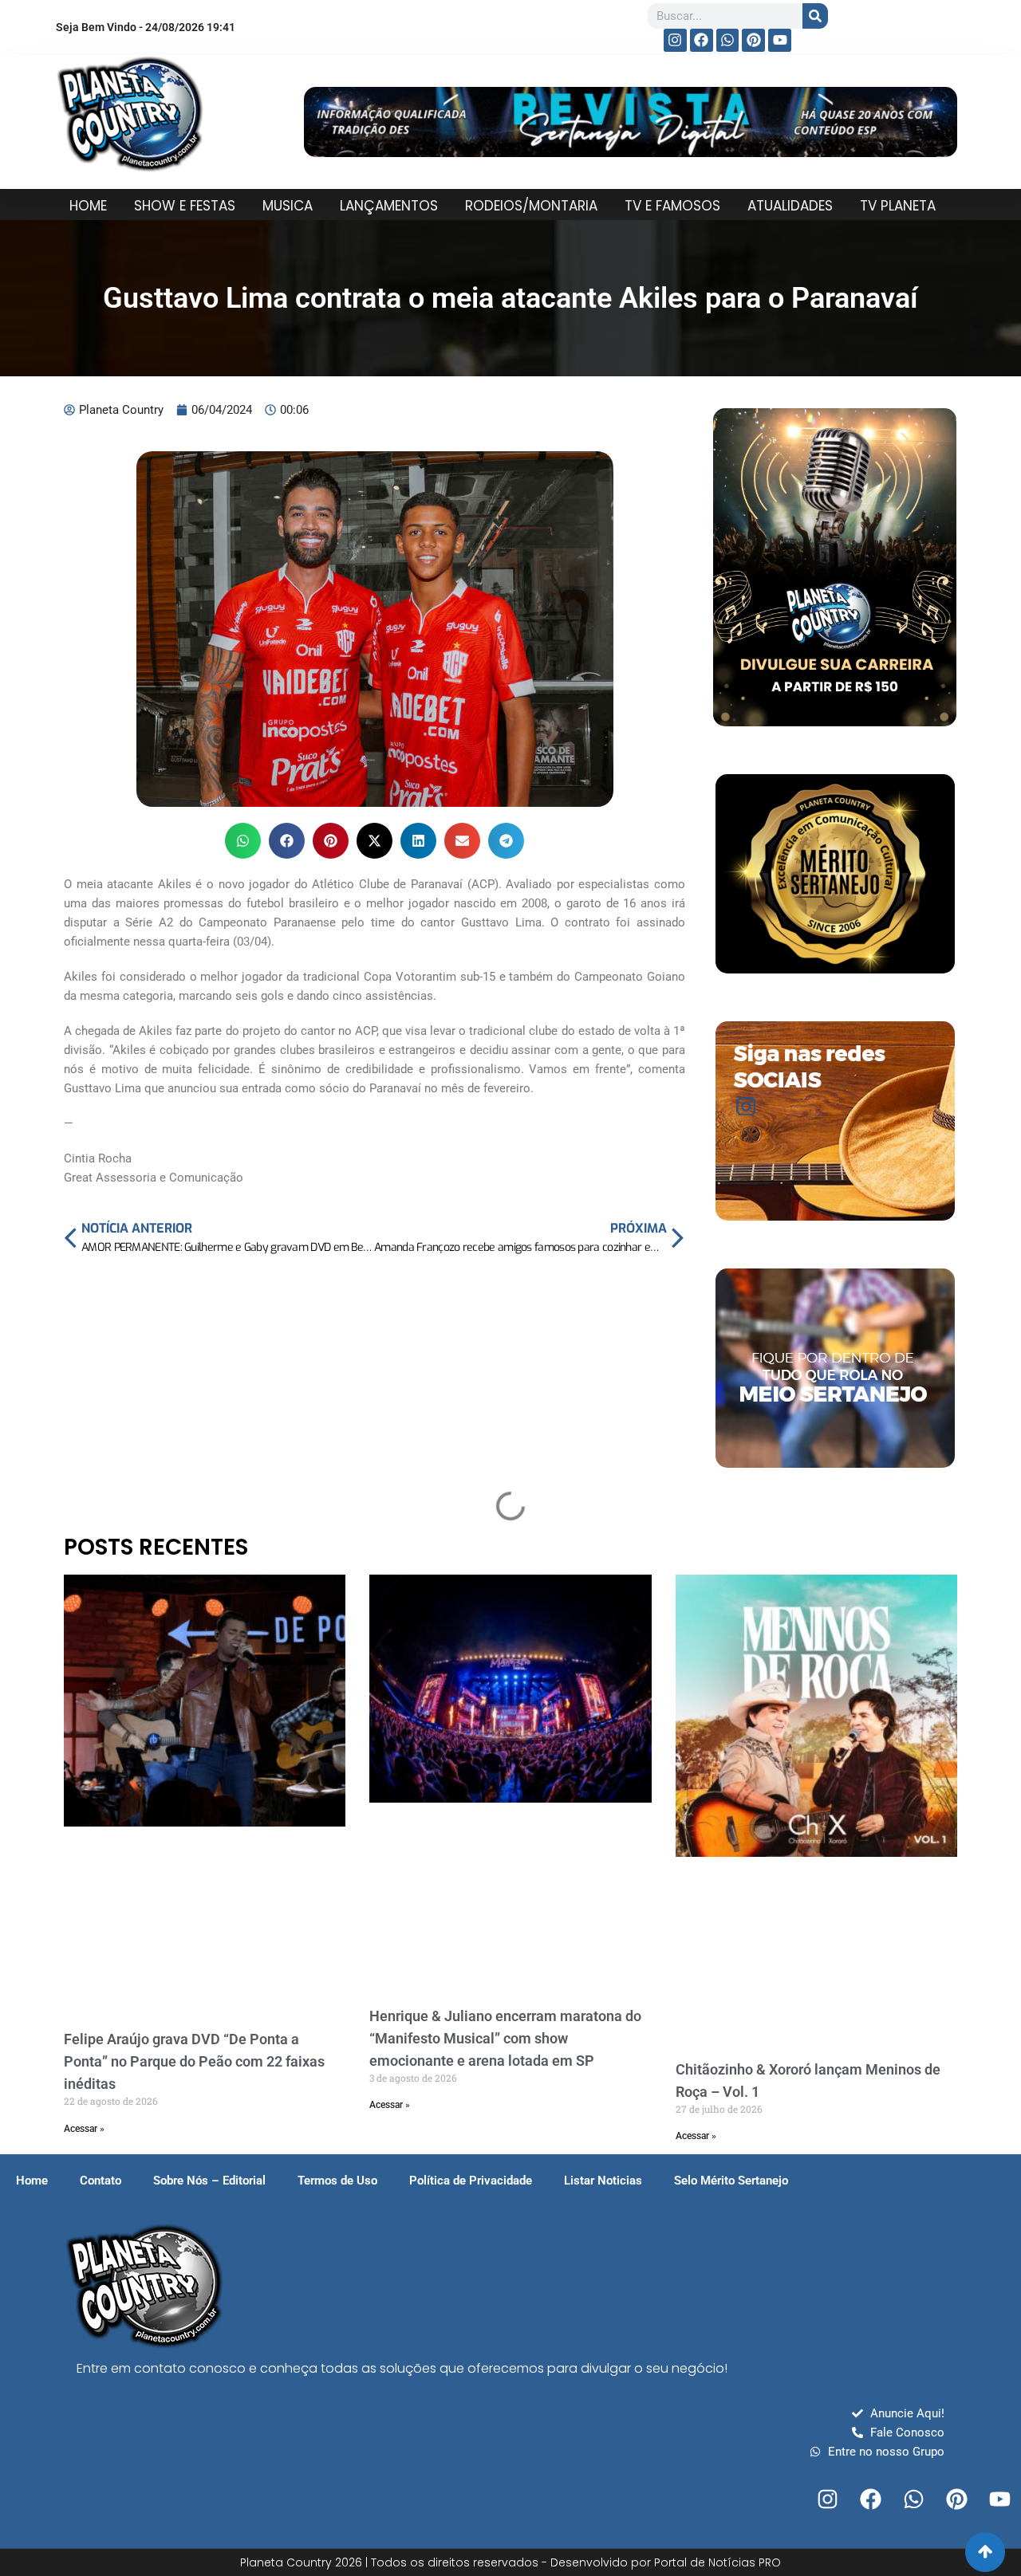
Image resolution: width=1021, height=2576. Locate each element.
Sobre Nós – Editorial (209, 2181)
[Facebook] (702, 40)
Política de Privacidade (471, 2181)
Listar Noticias (603, 2181)
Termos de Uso (337, 2181)
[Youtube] (780, 40)
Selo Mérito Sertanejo (731, 2181)
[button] (243, 841)
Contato (101, 2181)
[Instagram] (675, 40)
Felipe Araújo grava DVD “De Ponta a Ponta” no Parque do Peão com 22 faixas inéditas (194, 2061)
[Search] (815, 16)
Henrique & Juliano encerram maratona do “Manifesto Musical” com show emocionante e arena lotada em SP (505, 2038)
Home (32, 2181)
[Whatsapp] (728, 40)
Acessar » (84, 2129)
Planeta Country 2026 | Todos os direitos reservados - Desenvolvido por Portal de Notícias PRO (510, 2562)
